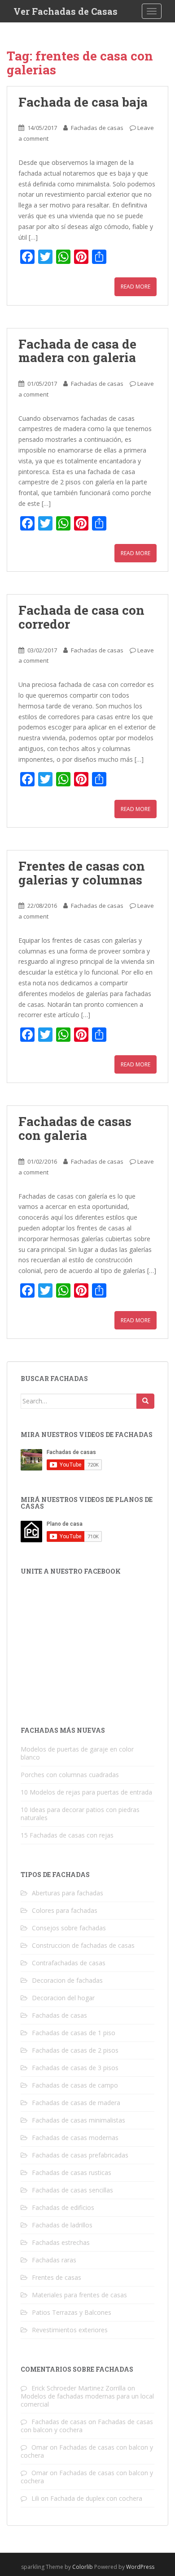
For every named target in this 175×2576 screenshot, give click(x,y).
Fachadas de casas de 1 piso (74, 2033)
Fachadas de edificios (63, 2207)
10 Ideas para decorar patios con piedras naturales (80, 1814)
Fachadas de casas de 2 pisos (75, 2050)
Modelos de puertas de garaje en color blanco (77, 1753)
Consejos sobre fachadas (69, 1928)
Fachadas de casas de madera (76, 2103)
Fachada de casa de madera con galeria (77, 351)
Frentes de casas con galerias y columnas (82, 873)
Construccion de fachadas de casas (83, 1945)
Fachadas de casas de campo (75, 2085)
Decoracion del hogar (63, 1998)
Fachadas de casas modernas (75, 2138)
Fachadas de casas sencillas (72, 2190)
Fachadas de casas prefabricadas (80, 2155)
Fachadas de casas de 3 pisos (75, 2068)
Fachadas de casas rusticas (72, 2173)
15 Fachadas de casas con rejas (67, 1835)
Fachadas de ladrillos (62, 2225)
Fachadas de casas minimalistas (79, 2120)
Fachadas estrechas (61, 2242)
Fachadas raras (54, 2260)
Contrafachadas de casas (69, 1963)
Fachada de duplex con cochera (96, 2498)
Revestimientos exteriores (70, 2330)
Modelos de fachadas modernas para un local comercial (87, 2400)
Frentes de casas (57, 2277)
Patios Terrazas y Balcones (72, 2312)
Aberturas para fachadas (68, 1893)
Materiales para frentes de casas (79, 2295)
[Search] (145, 1401)
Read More (136, 287)
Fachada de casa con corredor (81, 617)
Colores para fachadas (65, 1910)
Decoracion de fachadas (67, 1980)
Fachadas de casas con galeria (75, 1128)
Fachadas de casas (97, 128)
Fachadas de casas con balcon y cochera (87, 2451)
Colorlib (83, 2567)
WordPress (140, 2567)
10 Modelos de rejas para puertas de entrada (86, 1792)
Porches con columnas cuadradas (70, 1775)
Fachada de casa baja (83, 102)
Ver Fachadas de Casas (66, 11)
